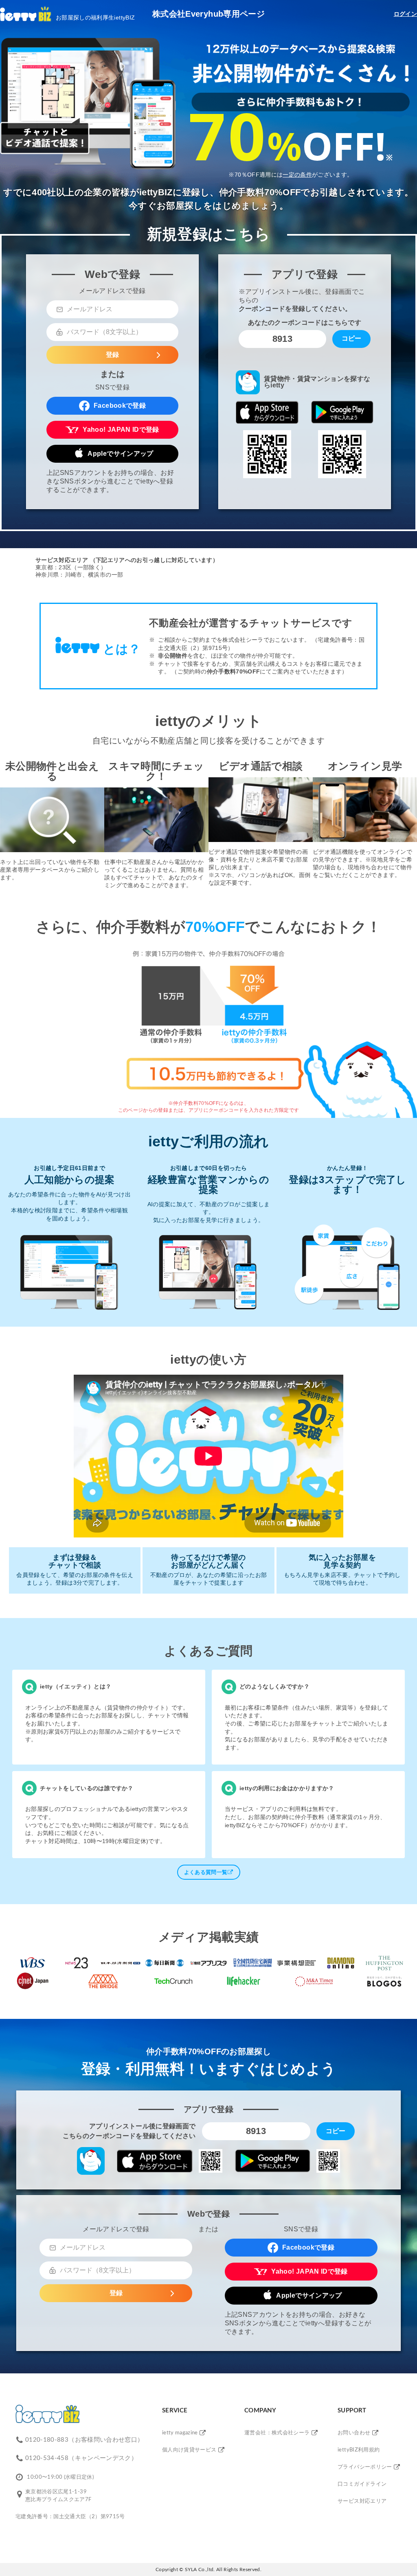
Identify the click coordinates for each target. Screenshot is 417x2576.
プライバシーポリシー (365, 2467)
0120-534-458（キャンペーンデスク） (81, 2458)
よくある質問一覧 (206, 1872)
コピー (351, 338)
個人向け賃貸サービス (189, 2450)
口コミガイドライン (362, 2484)
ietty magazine (180, 2433)
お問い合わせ (354, 2433)
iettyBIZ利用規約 (359, 2450)
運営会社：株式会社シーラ (277, 2433)
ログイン (405, 14)
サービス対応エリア (362, 2501)
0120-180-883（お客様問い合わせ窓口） (84, 2440)
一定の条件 (297, 175)
